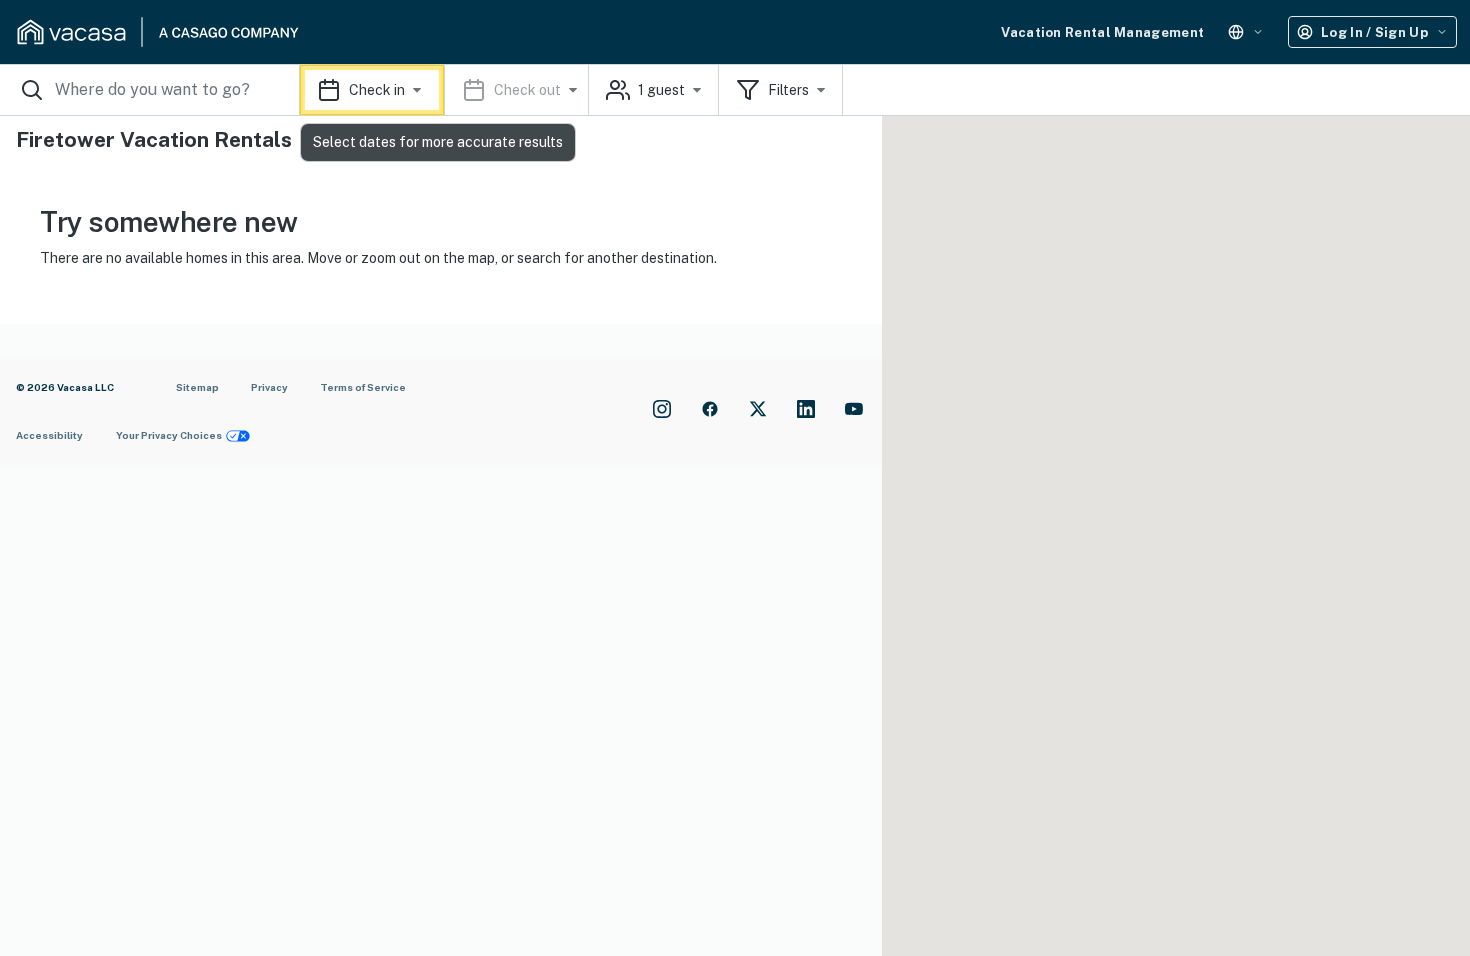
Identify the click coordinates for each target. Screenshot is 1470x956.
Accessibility (49, 435)
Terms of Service (363, 387)
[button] (444, 90)
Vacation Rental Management (1102, 32)
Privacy (269, 387)
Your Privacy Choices (169, 435)
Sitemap (197, 387)
